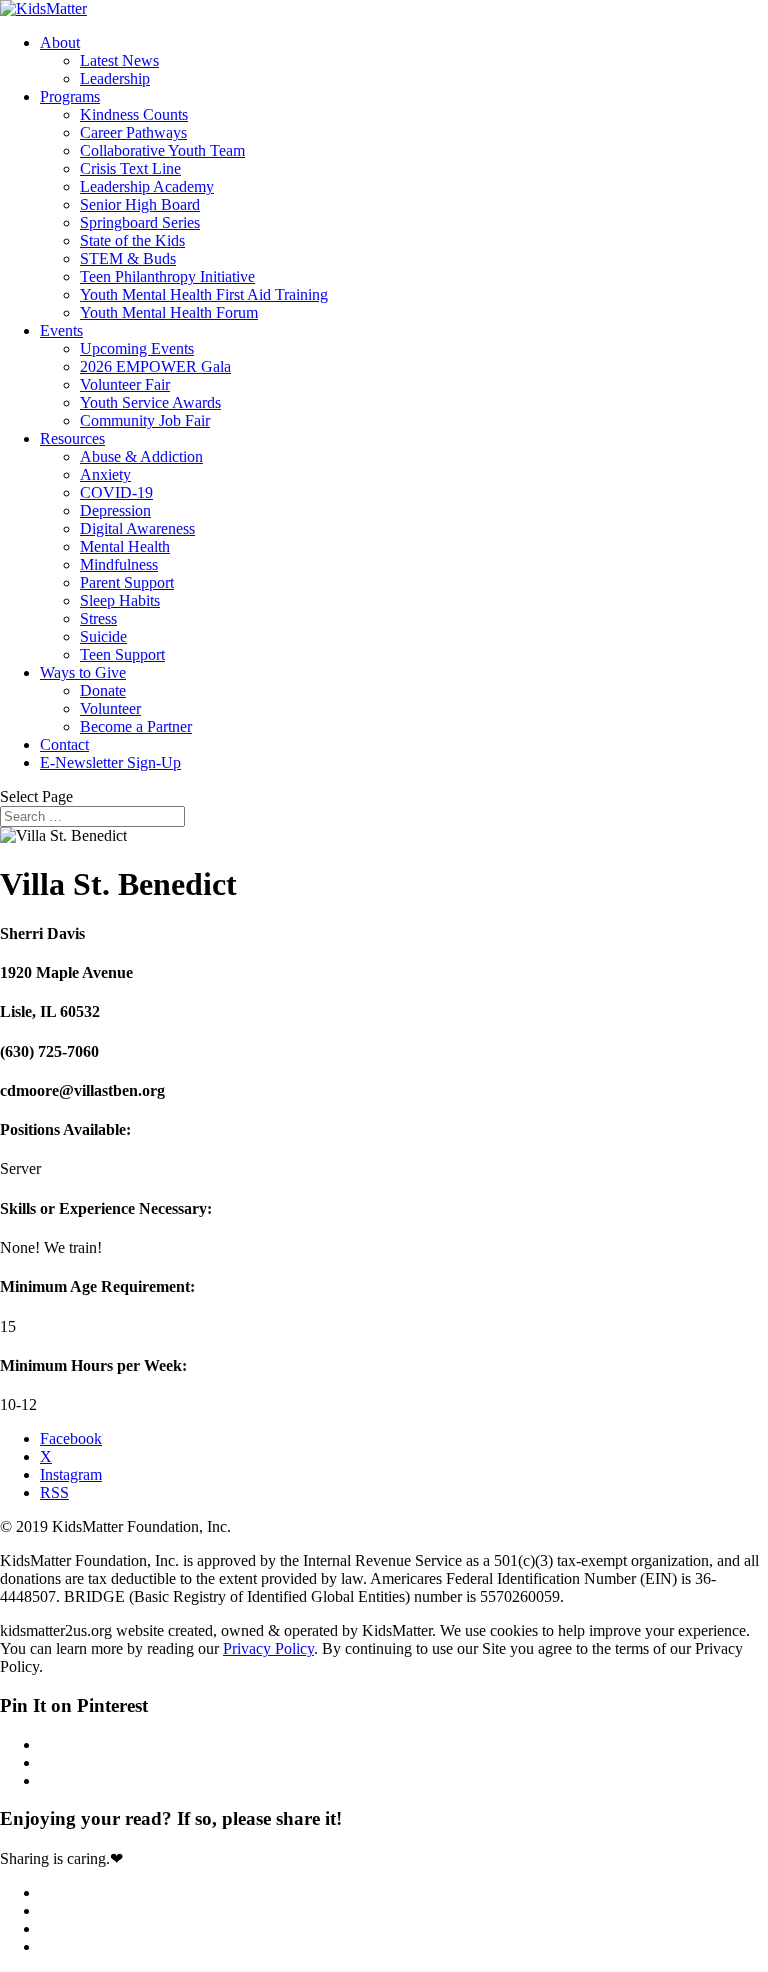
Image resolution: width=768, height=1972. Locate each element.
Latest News (119, 60)
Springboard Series (140, 222)
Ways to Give (83, 672)
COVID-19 (116, 492)
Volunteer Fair (125, 384)
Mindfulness (119, 564)
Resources (72, 438)
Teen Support (122, 654)
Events (61, 330)
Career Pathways (133, 132)
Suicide (103, 636)
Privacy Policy (268, 1648)
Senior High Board (140, 204)
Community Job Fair (145, 420)
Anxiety (105, 474)
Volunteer (110, 708)
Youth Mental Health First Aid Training (204, 294)
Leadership (115, 78)
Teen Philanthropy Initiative (167, 276)
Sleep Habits (120, 600)
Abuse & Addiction (141, 456)
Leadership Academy (147, 186)
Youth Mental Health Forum (169, 312)
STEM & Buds (128, 258)
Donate (103, 690)
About (60, 42)
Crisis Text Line (130, 168)
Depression (115, 510)
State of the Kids (132, 240)
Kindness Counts (134, 114)
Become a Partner (136, 726)
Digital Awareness (137, 528)
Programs (70, 96)
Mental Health (125, 546)
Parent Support (127, 582)
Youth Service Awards (150, 402)
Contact (64, 744)
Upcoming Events (137, 348)
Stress (98, 618)
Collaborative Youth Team (162, 150)
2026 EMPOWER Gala (155, 366)
